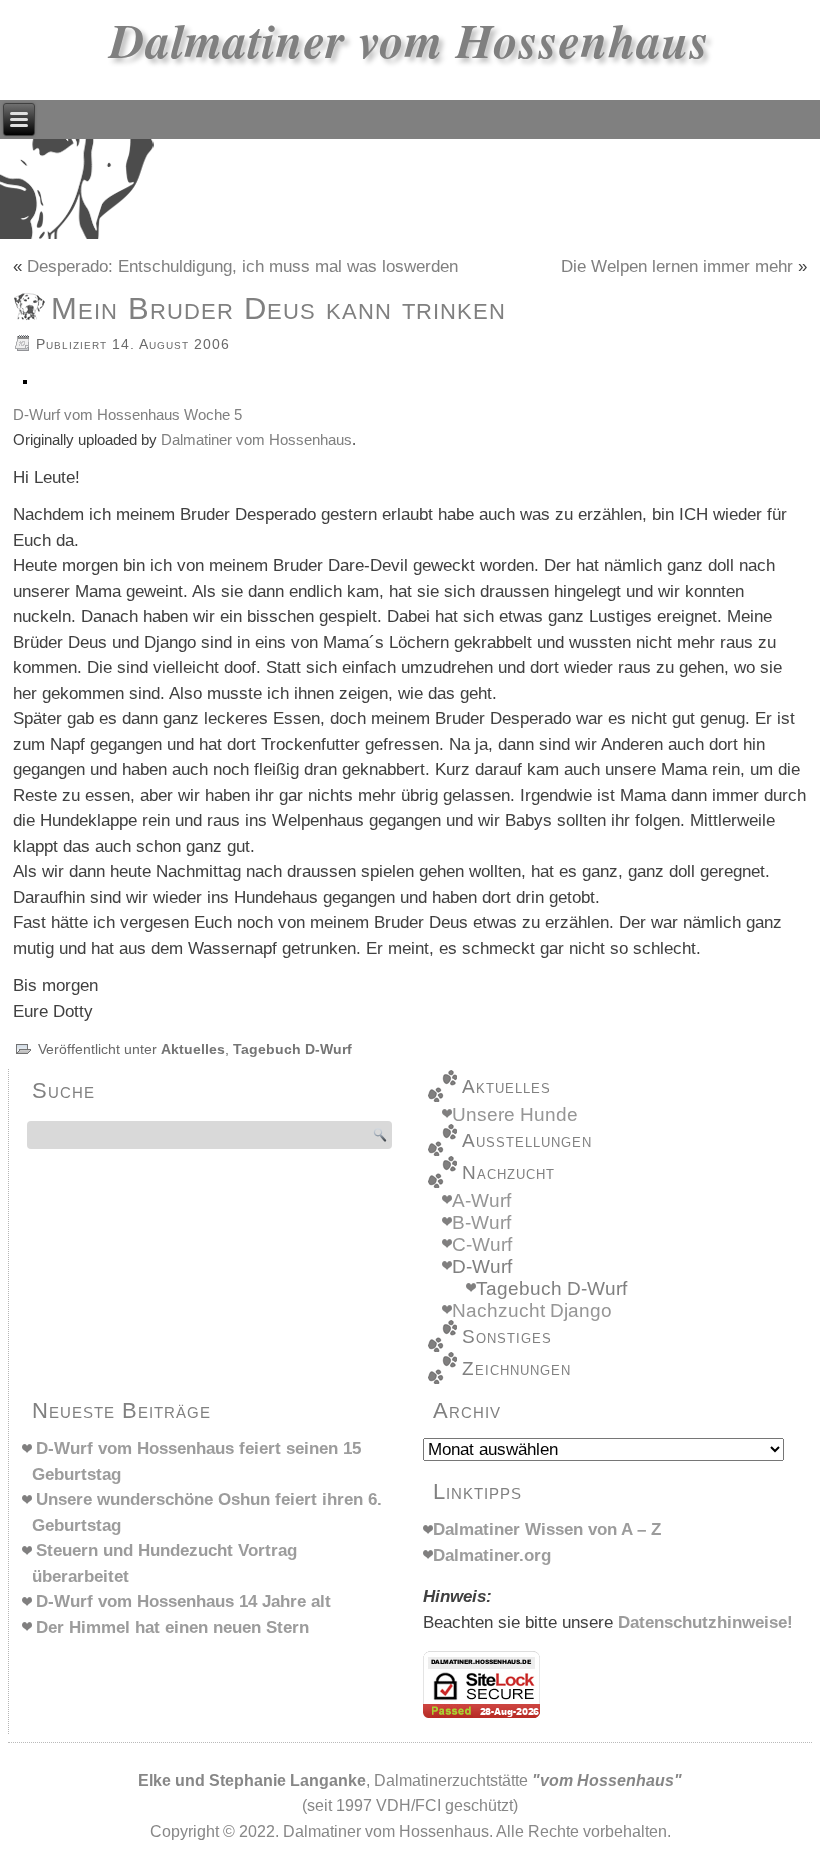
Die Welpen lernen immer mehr (677, 266)
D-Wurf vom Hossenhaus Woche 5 (127, 414)
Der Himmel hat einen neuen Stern (172, 1627)
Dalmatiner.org (492, 1555)
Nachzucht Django (532, 1310)
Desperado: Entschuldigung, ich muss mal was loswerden (242, 266)
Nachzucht (508, 1172)
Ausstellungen (527, 1140)
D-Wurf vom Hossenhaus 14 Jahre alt (183, 1601)
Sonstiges (507, 1336)
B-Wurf (481, 1222)
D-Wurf (482, 1266)
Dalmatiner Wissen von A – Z (547, 1529)
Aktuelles (193, 1049)
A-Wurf (481, 1200)
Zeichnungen (516, 1368)
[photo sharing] (25, 388)
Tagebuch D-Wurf (292, 1049)
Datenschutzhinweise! (705, 1622)
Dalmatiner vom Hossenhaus (410, 40)
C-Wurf (482, 1244)
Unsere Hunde (515, 1114)
